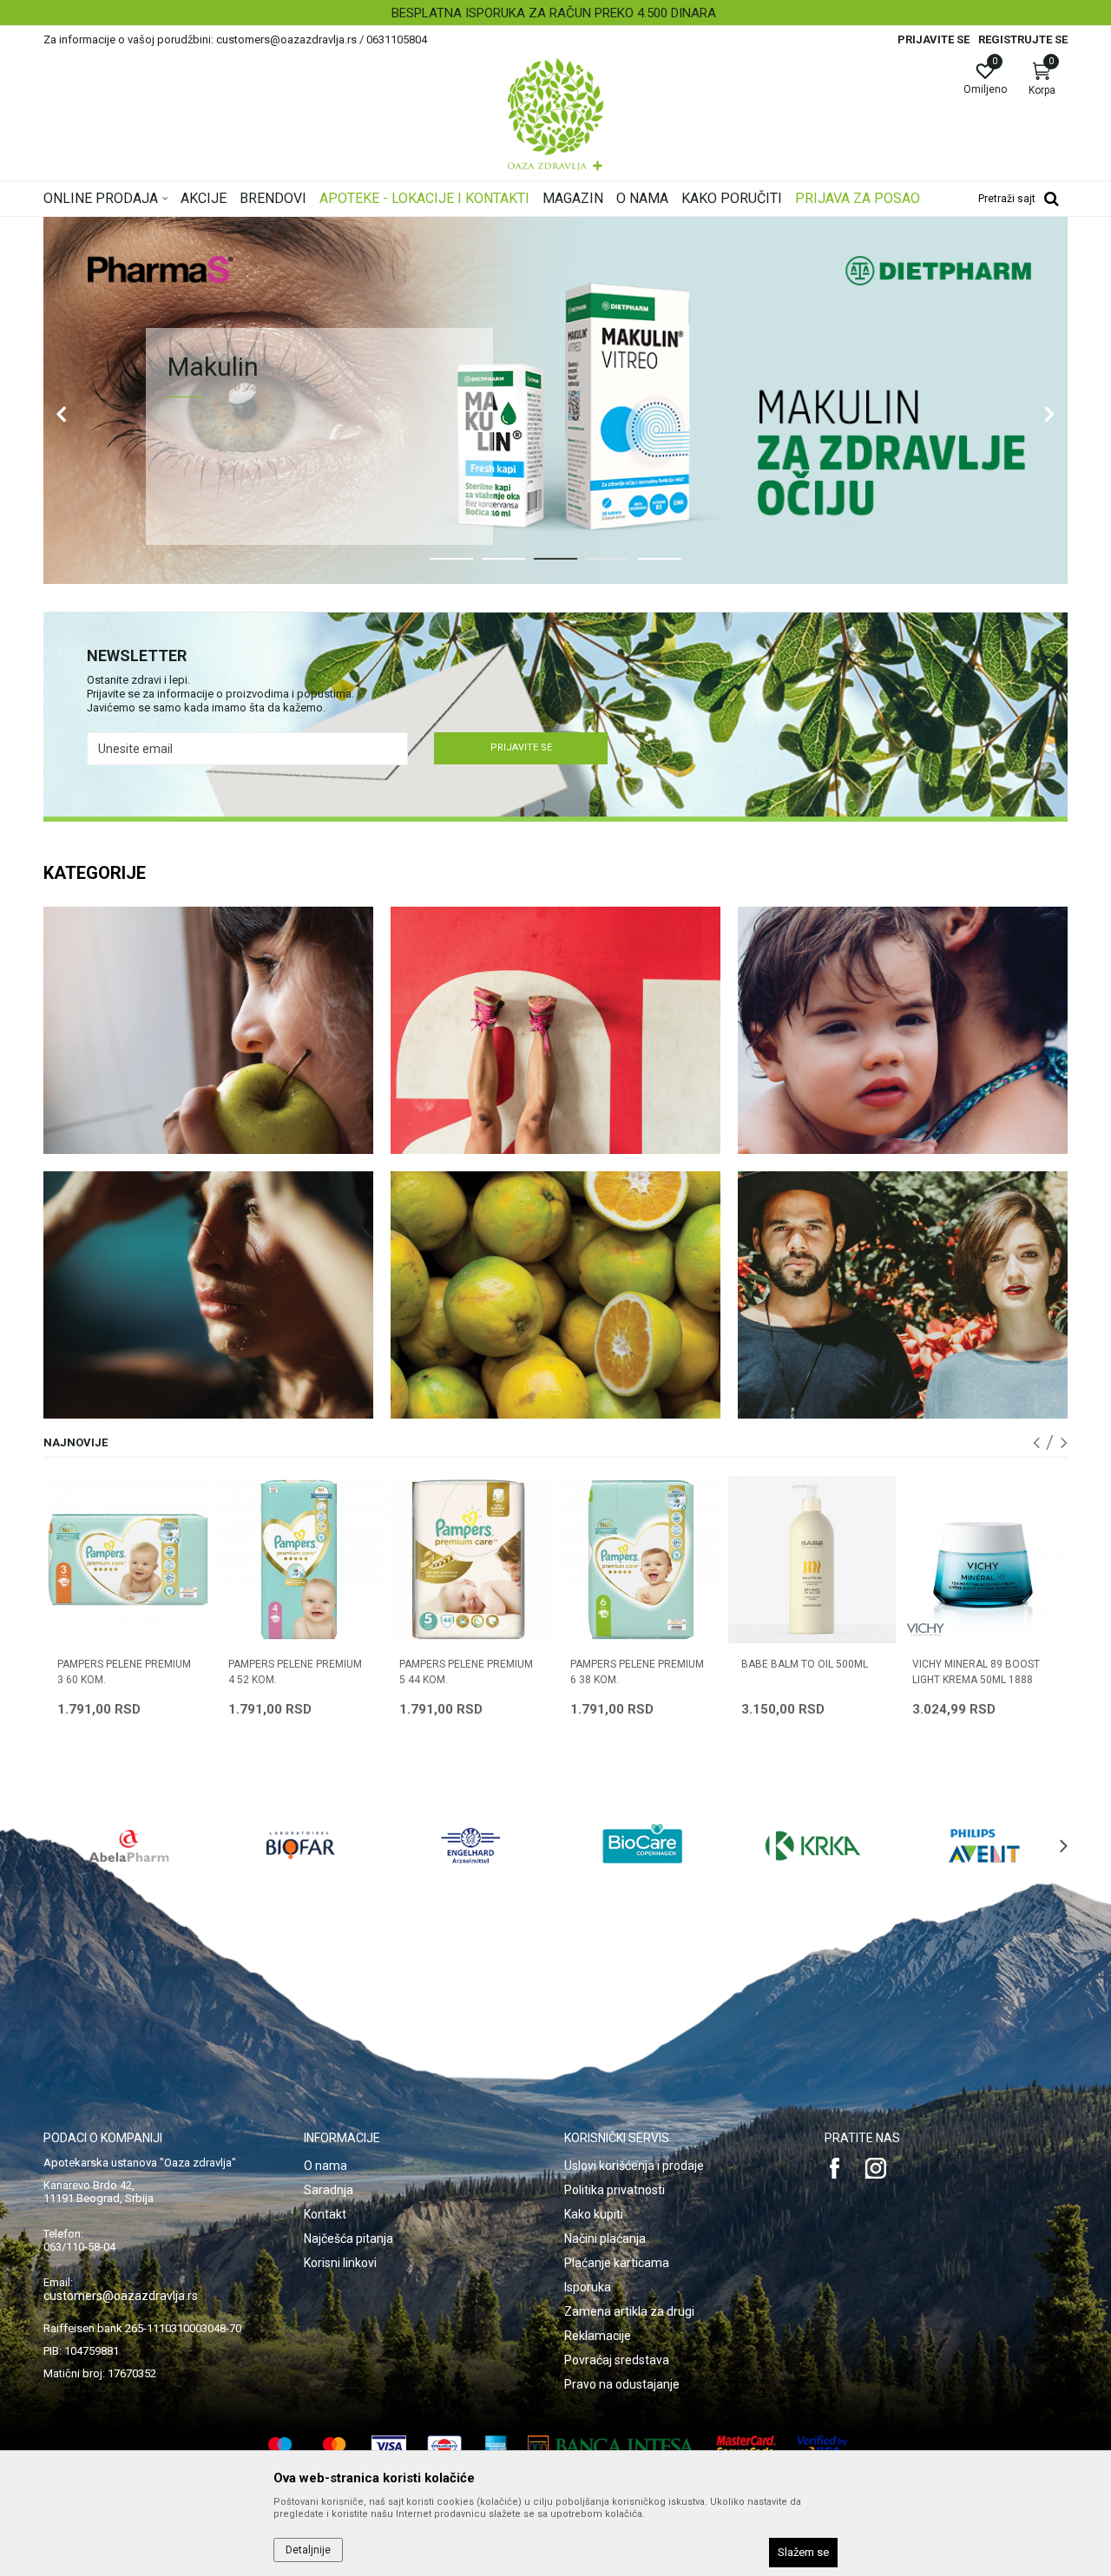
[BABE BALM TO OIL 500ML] (641, 1560)
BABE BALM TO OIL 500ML (634, 1664)
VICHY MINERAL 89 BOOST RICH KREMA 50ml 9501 (976, 1672)
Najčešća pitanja (348, 2238)
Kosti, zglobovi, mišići (556, 1030)
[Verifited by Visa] (823, 2446)
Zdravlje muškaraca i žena (903, 1295)
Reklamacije (598, 2336)
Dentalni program (208, 1030)
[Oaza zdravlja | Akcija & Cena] (555, 115)
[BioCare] (642, 1845)
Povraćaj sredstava (617, 2360)
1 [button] (437, 566)
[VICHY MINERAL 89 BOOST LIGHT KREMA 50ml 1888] (812, 1560)
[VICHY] (754, 1630)
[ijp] (555, 400)
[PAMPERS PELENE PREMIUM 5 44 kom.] (299, 1560)
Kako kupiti (594, 2214)
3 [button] (542, 566)
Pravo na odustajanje (622, 2384)
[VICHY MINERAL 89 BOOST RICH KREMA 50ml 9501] (983, 1560)
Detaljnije (308, 2550)
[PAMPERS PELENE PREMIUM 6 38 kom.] (470, 1560)
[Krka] (813, 1845)
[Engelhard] (471, 1845)
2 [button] (490, 566)
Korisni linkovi (340, 2263)
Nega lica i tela (208, 1295)
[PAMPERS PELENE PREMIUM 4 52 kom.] (128, 1560)
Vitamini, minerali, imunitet (556, 1295)
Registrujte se (1023, 39)
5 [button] (646, 566)
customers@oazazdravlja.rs (121, 2296)
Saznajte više (385, 505)
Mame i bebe (903, 1030)
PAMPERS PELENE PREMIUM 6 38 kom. (466, 1672)
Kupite (231, 505)
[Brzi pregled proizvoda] (198, 1609)
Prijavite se (521, 747)
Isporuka (588, 2287)
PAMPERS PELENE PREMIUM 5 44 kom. (295, 1672)
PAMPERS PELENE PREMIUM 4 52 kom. (124, 1672)
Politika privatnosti (615, 2190)
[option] (555, 13)
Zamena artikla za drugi (629, 2311)
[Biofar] (300, 1845)
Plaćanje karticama (617, 2263)
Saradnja (329, 2190)
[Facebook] (835, 2168)
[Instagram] (876, 2168)
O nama (325, 2166)
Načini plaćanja (605, 2238)
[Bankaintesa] (611, 2446)
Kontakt (325, 2214)
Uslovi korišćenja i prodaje (634, 2166)
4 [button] (594, 566)
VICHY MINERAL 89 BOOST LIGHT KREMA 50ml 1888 (805, 1672)
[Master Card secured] (746, 2446)
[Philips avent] (984, 1845)
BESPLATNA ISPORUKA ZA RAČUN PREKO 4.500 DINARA (554, 13)
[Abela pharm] (129, 1845)
